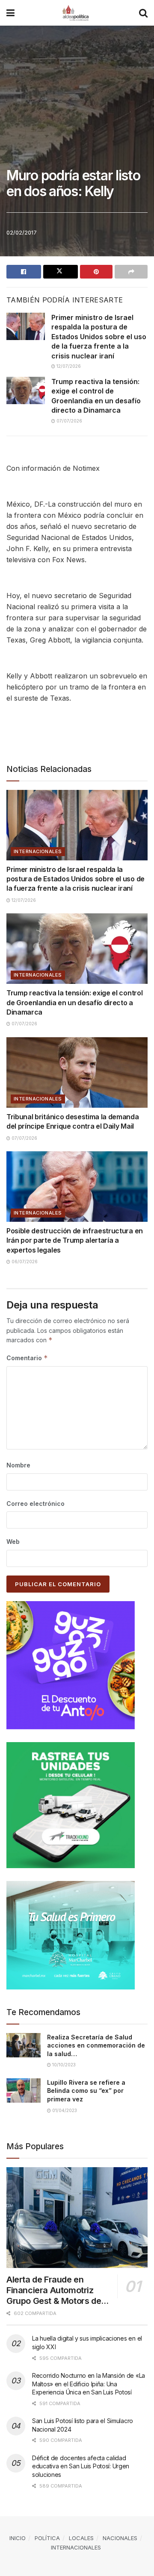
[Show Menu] (10, 13)
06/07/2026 (24, 1262)
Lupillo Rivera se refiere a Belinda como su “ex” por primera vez (86, 2091)
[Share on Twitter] (61, 272)
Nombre (18, 1465)
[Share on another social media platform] (131, 272)
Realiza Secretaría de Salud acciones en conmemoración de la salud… (96, 2045)
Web (13, 1542)
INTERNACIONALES (38, 851)
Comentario (27, 1358)
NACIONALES (120, 2538)
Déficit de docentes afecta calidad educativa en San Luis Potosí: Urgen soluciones (81, 2466)
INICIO (18, 2538)
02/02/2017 (22, 232)
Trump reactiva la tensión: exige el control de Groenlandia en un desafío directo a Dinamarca (74, 1002)
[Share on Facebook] (24, 272)
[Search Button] (143, 13)
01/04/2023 (64, 2110)
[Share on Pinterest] (96, 272)
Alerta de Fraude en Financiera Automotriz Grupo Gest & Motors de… (58, 2290)
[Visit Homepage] (77, 13)
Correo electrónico (36, 1504)
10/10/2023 (63, 2065)
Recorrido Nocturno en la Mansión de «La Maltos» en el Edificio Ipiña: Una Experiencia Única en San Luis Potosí (89, 2384)
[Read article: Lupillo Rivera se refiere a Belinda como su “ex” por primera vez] (24, 2090)
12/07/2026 (68, 366)
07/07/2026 (69, 421)
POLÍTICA (47, 2538)
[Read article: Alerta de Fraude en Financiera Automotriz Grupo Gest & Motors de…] (77, 2218)
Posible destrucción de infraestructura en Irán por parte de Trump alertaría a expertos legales (75, 1240)
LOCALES (81, 2538)
